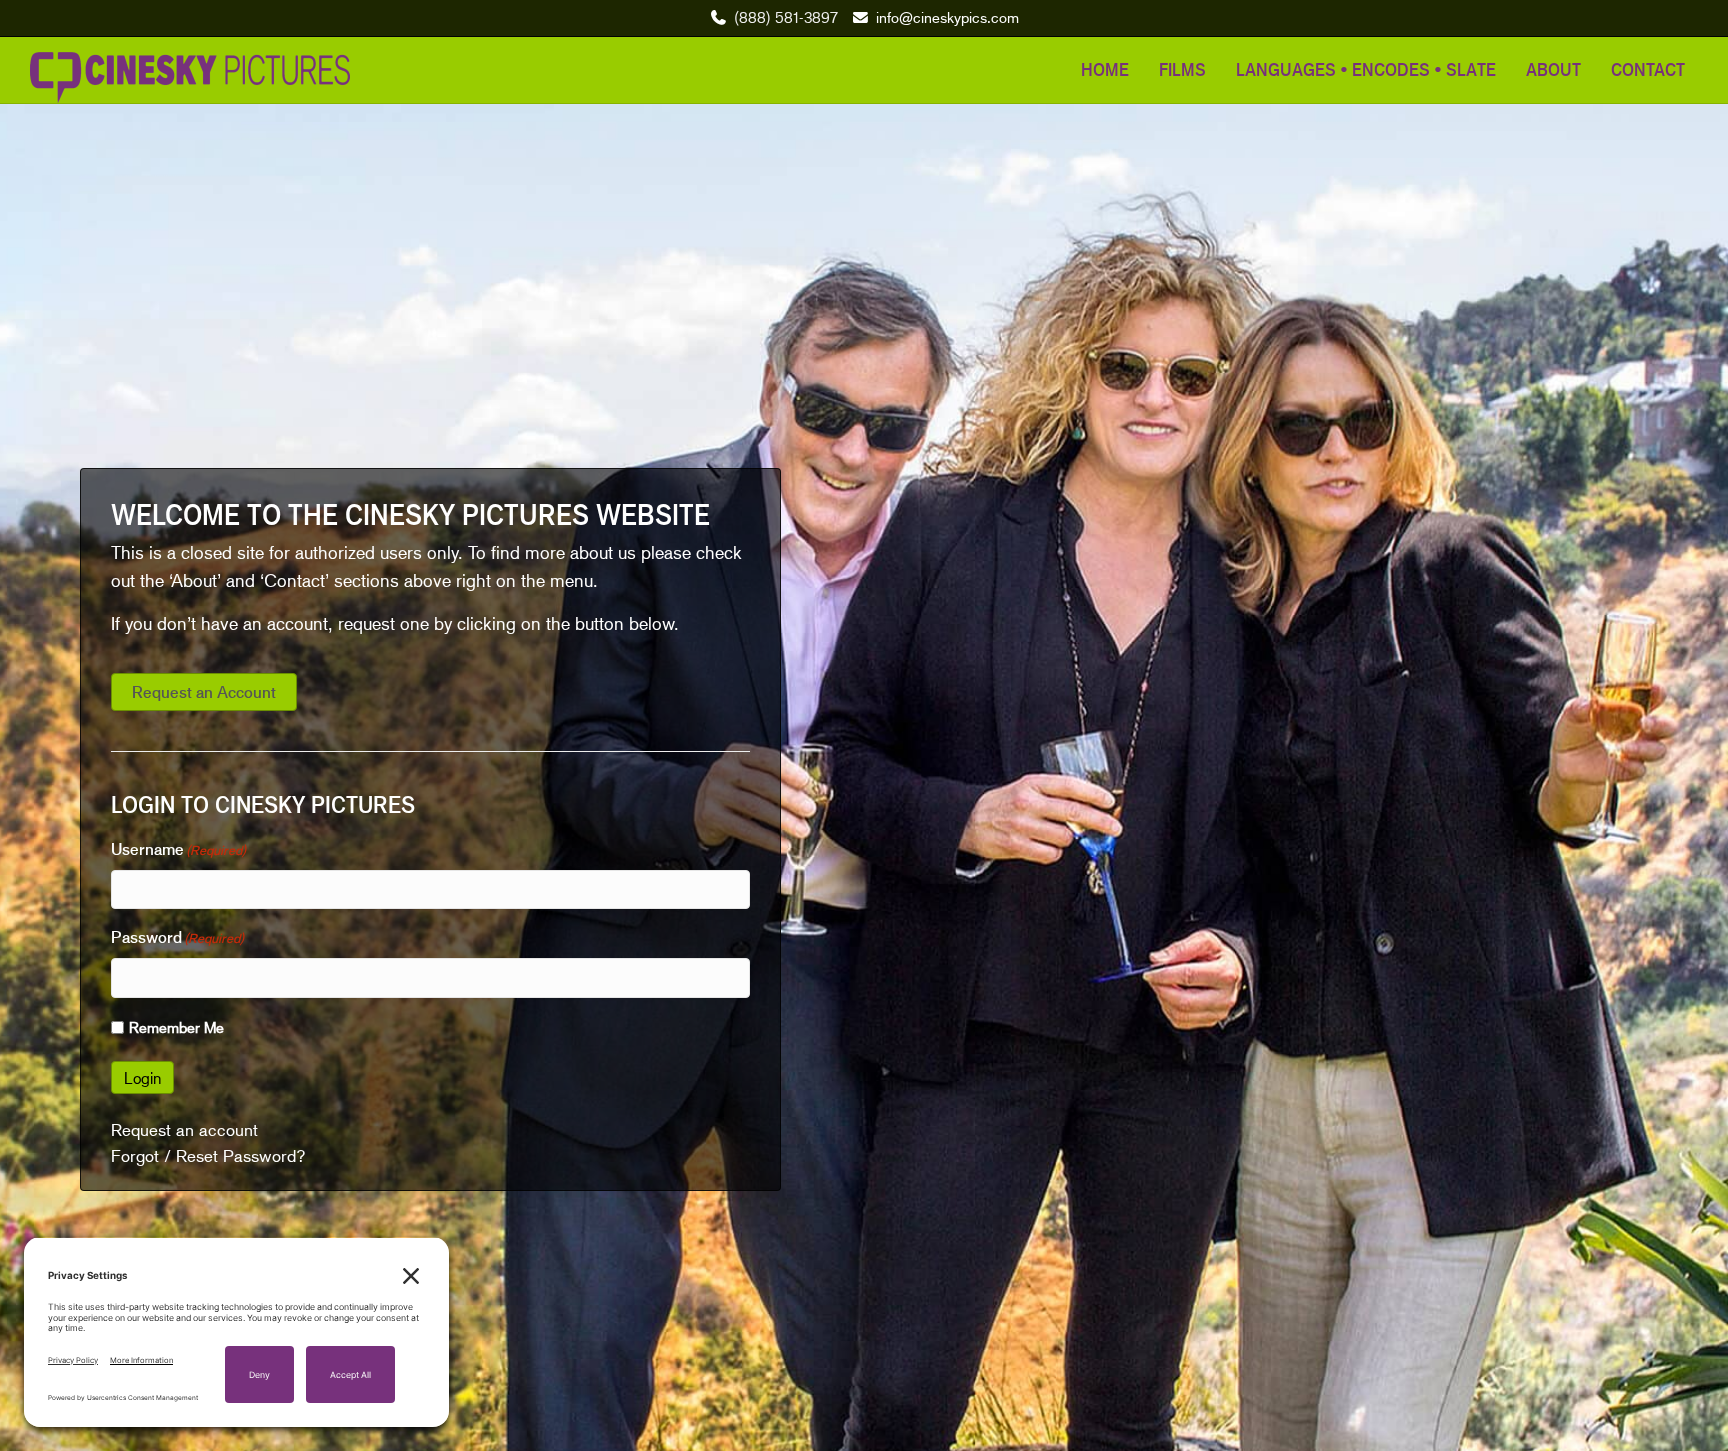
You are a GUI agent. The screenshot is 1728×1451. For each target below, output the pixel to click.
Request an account (184, 1130)
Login (142, 1077)
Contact (1648, 69)
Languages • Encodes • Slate (1366, 69)
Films (1182, 69)
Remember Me (176, 1027)
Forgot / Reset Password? (208, 1156)
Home (1105, 69)
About (1553, 69)
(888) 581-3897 (786, 17)
